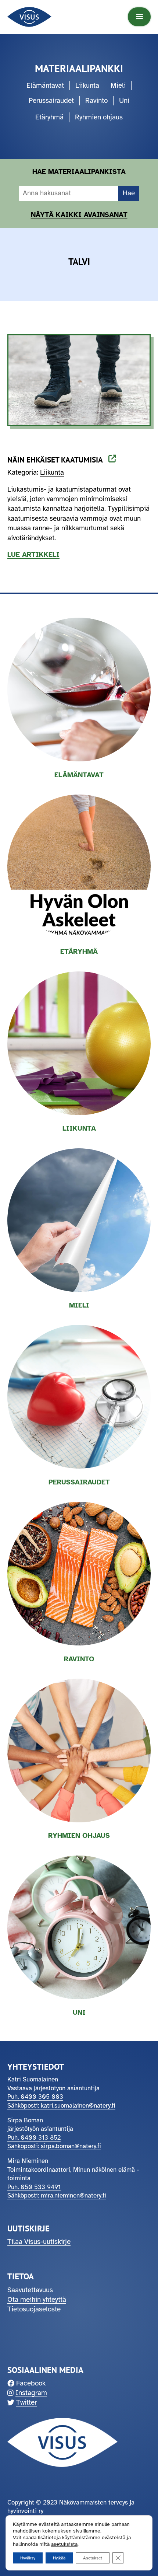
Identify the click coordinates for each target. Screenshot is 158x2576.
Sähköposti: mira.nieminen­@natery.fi (57, 2195)
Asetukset (93, 2558)
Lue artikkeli (33, 555)
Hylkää (59, 2558)
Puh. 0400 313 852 (34, 2138)
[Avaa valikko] (139, 17)
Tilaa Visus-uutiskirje (39, 2242)
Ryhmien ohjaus (99, 117)
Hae (129, 193)
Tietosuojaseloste (34, 2309)
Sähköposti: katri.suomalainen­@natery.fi (61, 2106)
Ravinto (96, 101)
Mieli (118, 85)
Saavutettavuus (30, 2290)
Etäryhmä (49, 117)
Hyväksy (28, 2558)
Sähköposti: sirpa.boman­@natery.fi (54, 2146)
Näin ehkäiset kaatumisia (57, 460)
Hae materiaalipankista (79, 172)
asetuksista (64, 2544)
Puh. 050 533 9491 (34, 2187)
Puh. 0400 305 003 (35, 2097)
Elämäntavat (45, 85)
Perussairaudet (51, 101)
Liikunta (87, 85)
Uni (124, 101)
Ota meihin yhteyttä (37, 2300)
